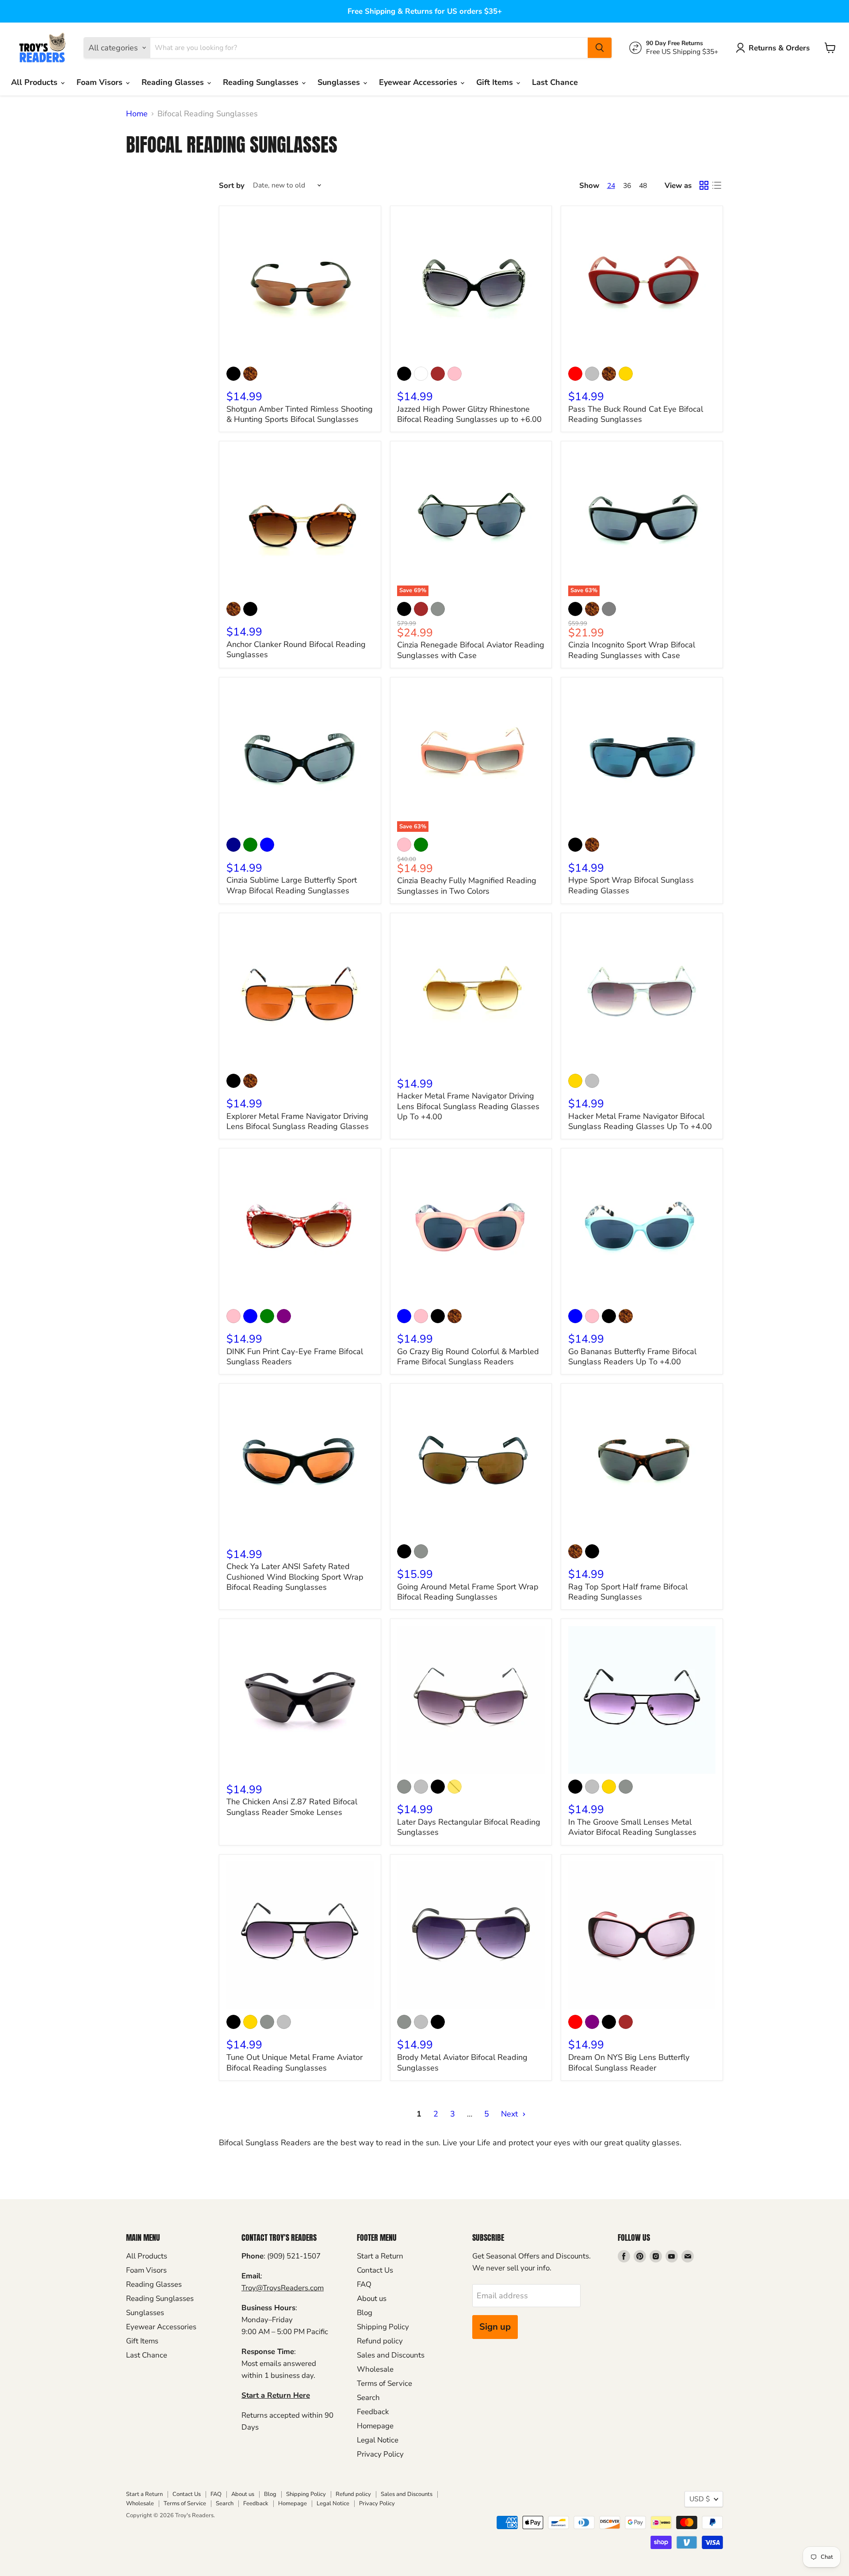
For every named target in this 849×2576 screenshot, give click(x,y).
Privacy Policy (380, 2454)
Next (511, 2114)
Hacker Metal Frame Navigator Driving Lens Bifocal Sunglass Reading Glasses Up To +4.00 (468, 1106)
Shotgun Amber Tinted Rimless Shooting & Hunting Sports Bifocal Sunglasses (300, 414)
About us (372, 2298)
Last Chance (555, 82)
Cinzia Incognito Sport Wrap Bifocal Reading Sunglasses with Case (632, 650)
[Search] (600, 48)
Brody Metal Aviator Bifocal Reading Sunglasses (462, 2063)
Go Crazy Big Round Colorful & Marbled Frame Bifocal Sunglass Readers (468, 1357)
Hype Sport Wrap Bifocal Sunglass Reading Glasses (631, 885)
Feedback (373, 2412)
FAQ (364, 2284)
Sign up (495, 2327)
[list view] (717, 186)
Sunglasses (340, 82)
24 (611, 186)
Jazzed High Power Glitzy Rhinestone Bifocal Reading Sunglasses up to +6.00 (469, 414)
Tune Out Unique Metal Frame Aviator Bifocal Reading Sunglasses (294, 2063)
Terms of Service (384, 2383)
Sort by (232, 186)
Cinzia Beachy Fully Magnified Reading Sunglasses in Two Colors (467, 886)
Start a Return (380, 2256)
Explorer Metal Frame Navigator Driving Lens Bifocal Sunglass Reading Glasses (298, 1121)
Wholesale (375, 2369)
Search (368, 2398)
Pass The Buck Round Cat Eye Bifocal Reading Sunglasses (636, 414)
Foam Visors (101, 82)
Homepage (375, 2426)
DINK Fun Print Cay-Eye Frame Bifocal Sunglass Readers (295, 1357)
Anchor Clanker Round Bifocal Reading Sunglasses (296, 650)
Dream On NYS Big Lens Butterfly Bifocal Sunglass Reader (629, 2063)
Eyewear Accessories (419, 82)
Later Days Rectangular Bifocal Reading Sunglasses (469, 1827)
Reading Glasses (174, 82)
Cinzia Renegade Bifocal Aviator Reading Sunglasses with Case (471, 650)
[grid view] (704, 186)
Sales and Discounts (391, 2355)
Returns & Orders (779, 48)
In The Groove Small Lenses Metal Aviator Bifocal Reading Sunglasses (632, 1827)
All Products (35, 82)
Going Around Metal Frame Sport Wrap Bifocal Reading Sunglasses (468, 1592)
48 (643, 186)
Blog (365, 2313)
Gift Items (496, 82)
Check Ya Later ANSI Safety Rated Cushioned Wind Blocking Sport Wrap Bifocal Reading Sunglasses (295, 1577)
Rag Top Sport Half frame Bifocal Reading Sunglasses (628, 1592)
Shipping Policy (383, 2327)
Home (137, 114)
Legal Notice (378, 2440)
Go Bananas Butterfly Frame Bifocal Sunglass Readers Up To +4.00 (632, 1357)
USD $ (700, 2499)
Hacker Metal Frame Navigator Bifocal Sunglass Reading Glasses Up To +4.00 (640, 1121)
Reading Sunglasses (262, 82)
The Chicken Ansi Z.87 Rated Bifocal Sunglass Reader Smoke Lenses (292, 1807)
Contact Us (375, 2270)
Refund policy (380, 2341)
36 (627, 186)
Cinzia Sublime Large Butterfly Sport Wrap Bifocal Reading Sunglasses (292, 885)
